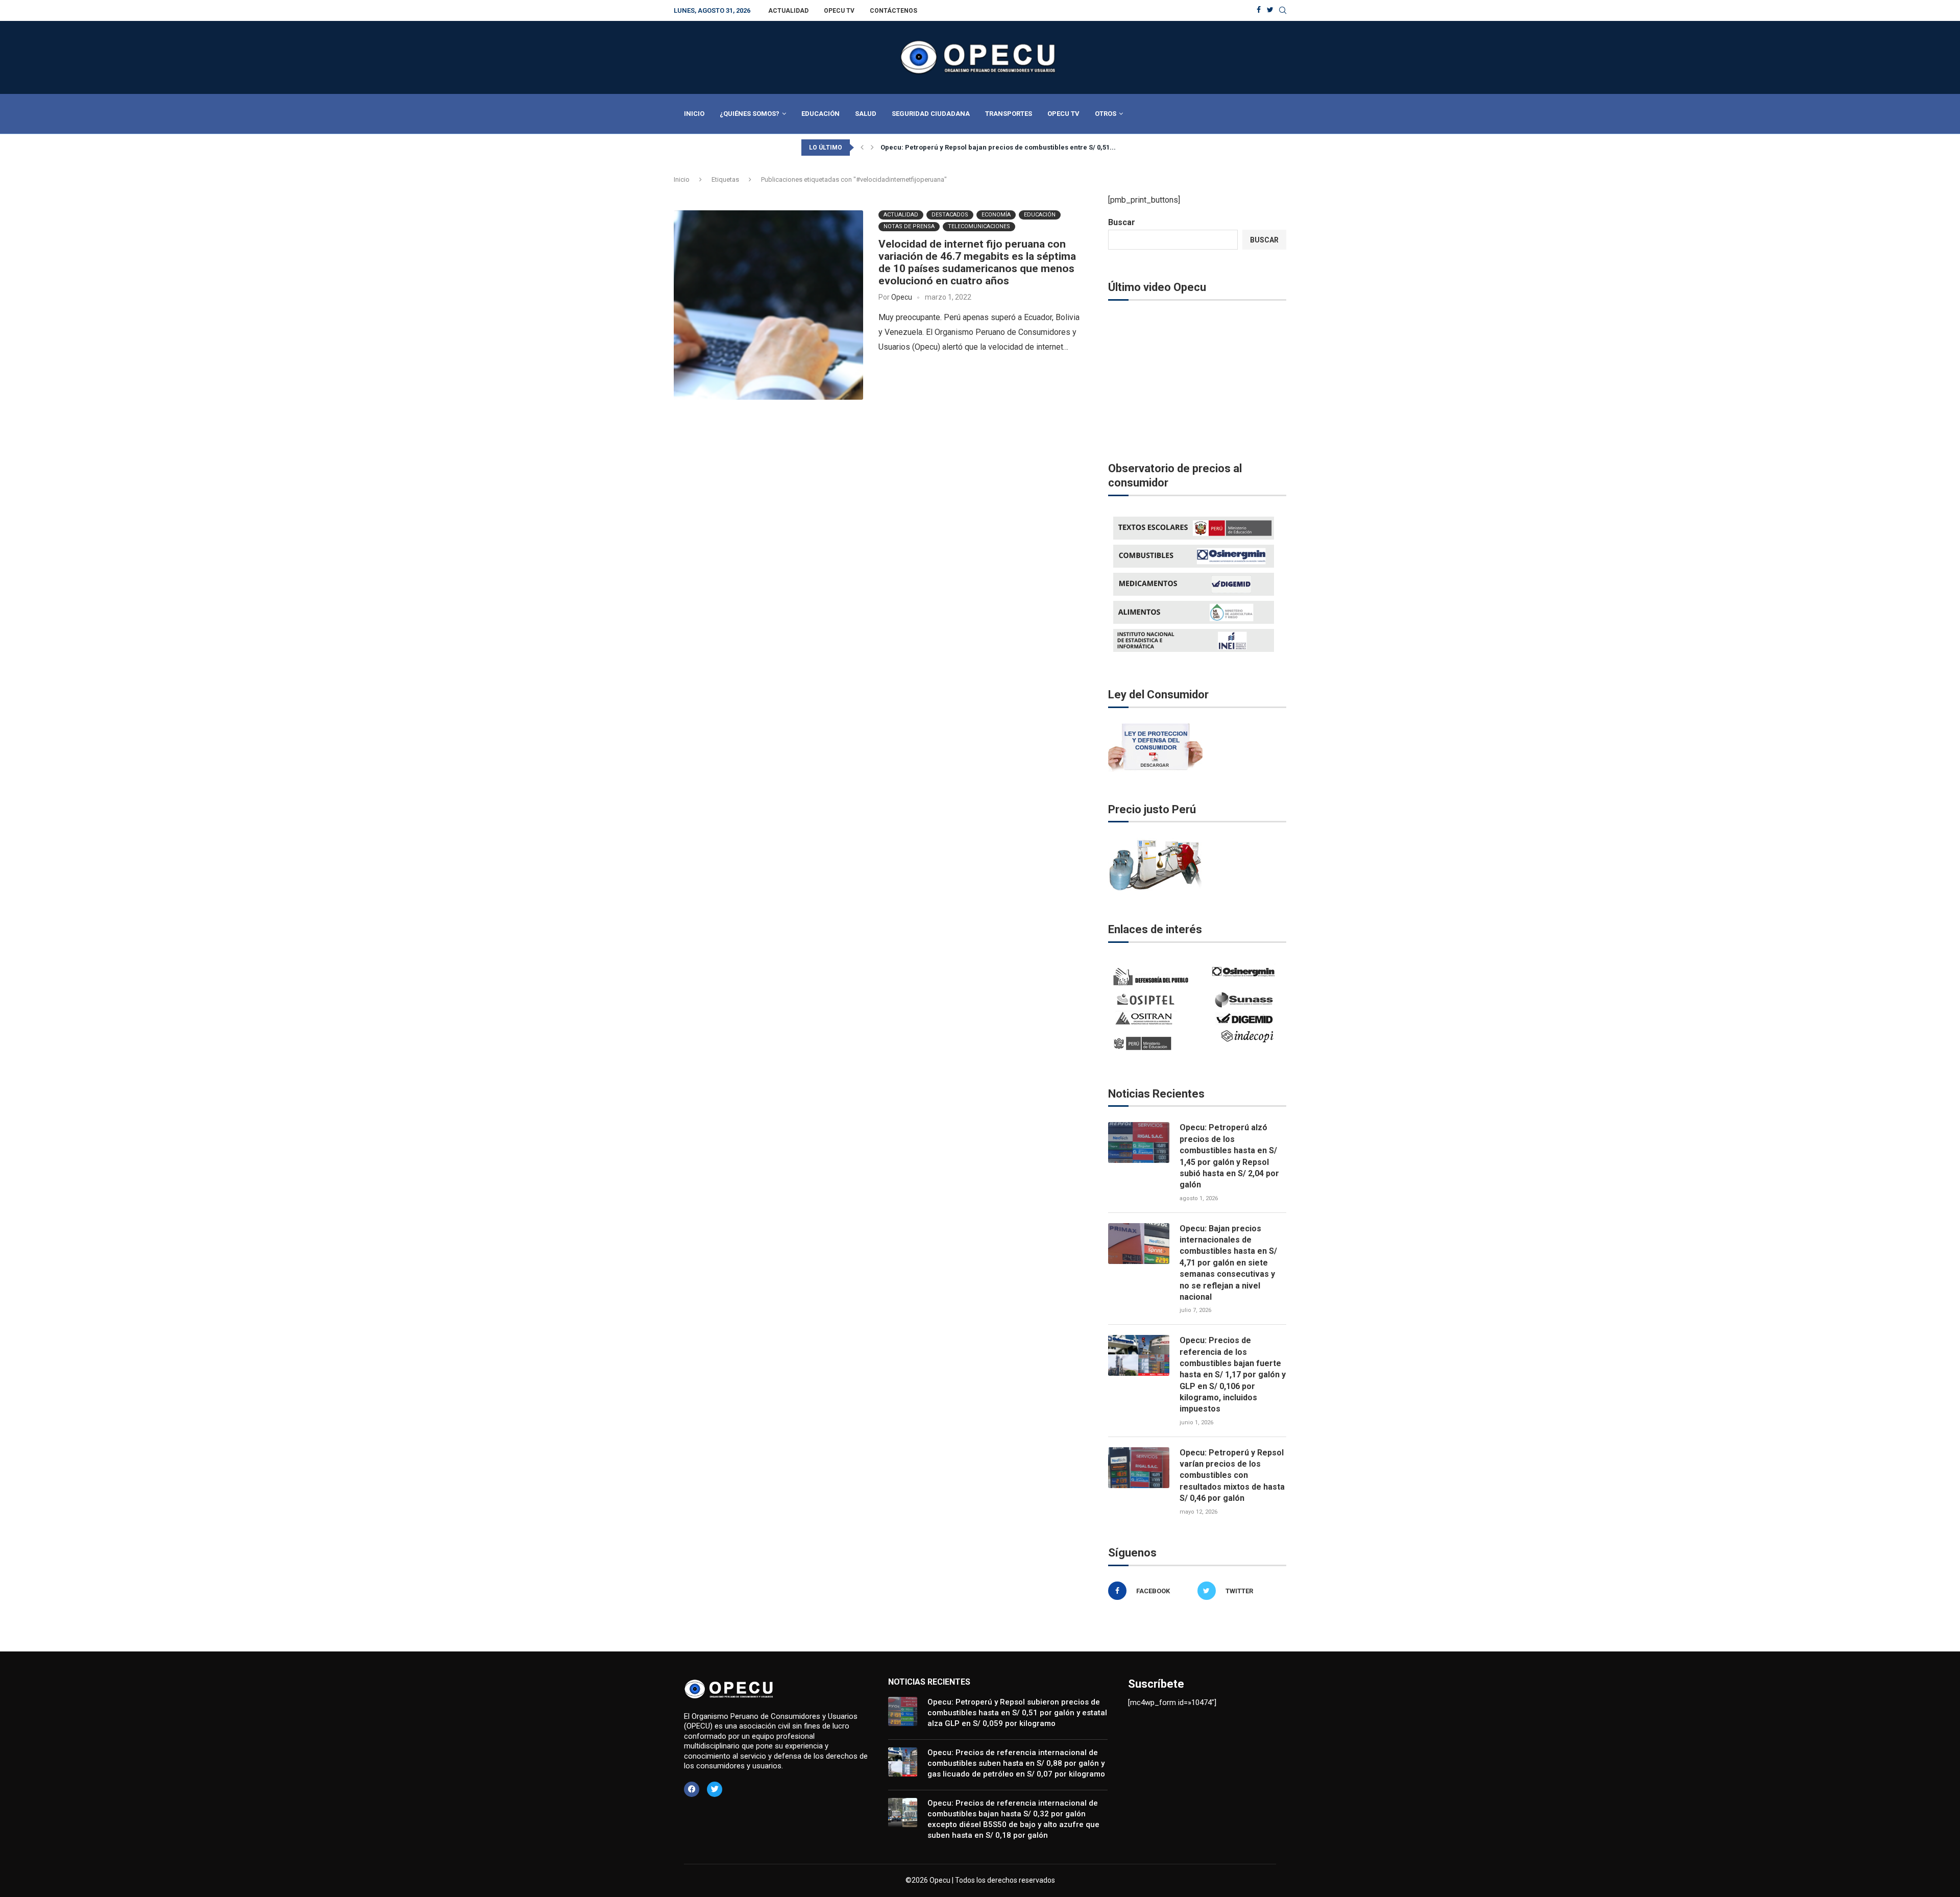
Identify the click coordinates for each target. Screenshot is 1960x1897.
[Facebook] (1259, 10)
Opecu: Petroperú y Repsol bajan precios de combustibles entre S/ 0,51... (998, 147)
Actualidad (788, 11)
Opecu (902, 297)
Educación (820, 114)
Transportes (1009, 114)
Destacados (950, 215)
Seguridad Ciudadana (931, 114)
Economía (996, 215)
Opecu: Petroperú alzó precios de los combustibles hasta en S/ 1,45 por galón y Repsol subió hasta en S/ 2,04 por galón (1229, 1156)
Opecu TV (839, 11)
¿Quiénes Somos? (750, 114)
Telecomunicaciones (979, 226)
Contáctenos (893, 11)
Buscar (1122, 222)
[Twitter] (1270, 10)
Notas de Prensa (909, 226)
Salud (866, 114)
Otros (1106, 114)
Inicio (694, 114)
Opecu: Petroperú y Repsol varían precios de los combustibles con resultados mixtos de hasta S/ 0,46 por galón (1232, 1476)
